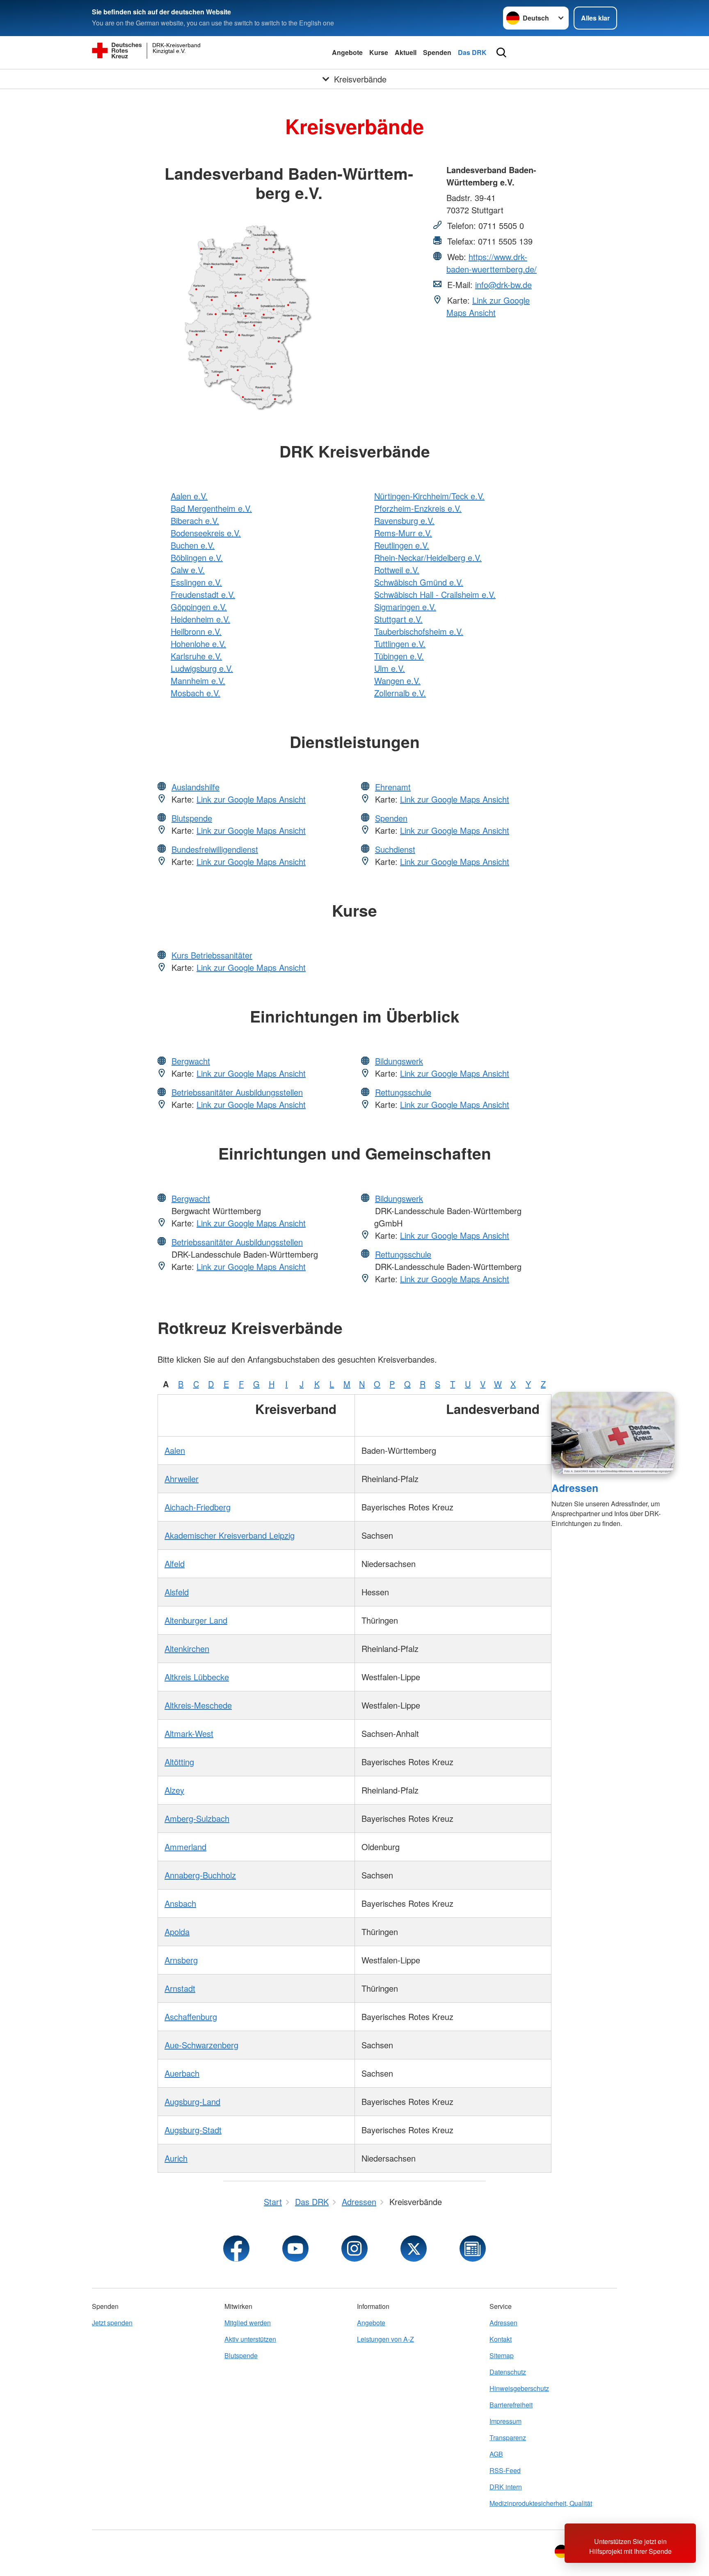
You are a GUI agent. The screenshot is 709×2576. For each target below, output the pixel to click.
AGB (496, 2454)
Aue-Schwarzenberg (201, 2045)
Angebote (347, 52)
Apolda (177, 1932)
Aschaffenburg (191, 2017)
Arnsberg (181, 1960)
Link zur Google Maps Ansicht (488, 306)
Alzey (174, 1790)
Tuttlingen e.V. (400, 644)
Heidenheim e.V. (200, 619)
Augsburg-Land (192, 2101)
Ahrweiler (182, 1479)
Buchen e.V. (193, 545)
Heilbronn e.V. (196, 631)
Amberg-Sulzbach (197, 1818)
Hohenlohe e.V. (198, 644)
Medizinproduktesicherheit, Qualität (541, 2503)
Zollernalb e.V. (400, 693)
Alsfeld (177, 1592)
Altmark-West (189, 1733)
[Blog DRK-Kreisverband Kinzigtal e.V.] (473, 2249)
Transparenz (508, 2438)
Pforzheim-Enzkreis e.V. (418, 508)
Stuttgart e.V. (398, 619)
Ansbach (180, 1903)
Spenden (437, 52)
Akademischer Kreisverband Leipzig (230, 1535)
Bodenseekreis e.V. (206, 533)
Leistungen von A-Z (385, 2339)
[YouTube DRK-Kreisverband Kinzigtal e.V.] (295, 2249)
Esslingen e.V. (196, 582)
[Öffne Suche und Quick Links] (501, 53)
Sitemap (502, 2355)
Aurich (176, 2158)
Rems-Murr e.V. (403, 533)
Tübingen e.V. (399, 656)
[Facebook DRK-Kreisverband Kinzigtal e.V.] (236, 2249)
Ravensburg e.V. (404, 520)
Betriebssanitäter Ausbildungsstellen (237, 1092)
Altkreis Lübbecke (197, 1677)
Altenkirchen (187, 1648)
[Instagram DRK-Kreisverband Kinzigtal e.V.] (354, 2249)
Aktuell (406, 52)
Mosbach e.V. (196, 693)
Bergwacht (191, 1061)
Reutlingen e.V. (402, 545)
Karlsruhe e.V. (196, 656)
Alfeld (175, 1564)
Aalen (175, 1450)
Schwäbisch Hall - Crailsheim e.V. (435, 594)
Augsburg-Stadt (193, 2130)
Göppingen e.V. (199, 607)
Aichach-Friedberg (198, 1507)
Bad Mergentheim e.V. (211, 508)
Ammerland (185, 1847)
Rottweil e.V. (397, 570)
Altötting (179, 1762)
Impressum (505, 2421)
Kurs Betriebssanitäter (212, 955)
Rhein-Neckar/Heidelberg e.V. (428, 557)
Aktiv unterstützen (250, 2339)
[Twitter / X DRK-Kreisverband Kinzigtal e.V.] (414, 2249)
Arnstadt (180, 1988)
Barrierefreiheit (511, 2405)
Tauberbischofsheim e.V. (419, 631)
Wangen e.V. (397, 681)
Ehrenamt (393, 787)
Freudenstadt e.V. (203, 594)
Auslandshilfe (196, 787)
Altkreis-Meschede (198, 1705)
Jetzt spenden (112, 2323)
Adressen (575, 1488)
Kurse (379, 52)
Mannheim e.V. (198, 681)
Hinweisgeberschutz (519, 2388)
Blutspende (192, 818)
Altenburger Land (196, 1620)
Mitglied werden (248, 2323)
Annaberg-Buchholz (200, 1875)
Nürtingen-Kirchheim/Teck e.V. (429, 496)
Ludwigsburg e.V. (202, 668)
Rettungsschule (403, 1092)
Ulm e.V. (390, 668)
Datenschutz (508, 2372)
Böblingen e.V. (197, 557)
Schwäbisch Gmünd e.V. (419, 582)
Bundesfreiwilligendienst (215, 849)
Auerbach (182, 2073)
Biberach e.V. (195, 520)
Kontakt (501, 2339)
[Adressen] (613, 1433)
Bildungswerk (399, 1061)
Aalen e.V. (189, 496)
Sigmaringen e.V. (405, 607)
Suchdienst (395, 849)
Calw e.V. (188, 570)
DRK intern (506, 2487)
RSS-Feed (505, 2470)
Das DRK (472, 52)
